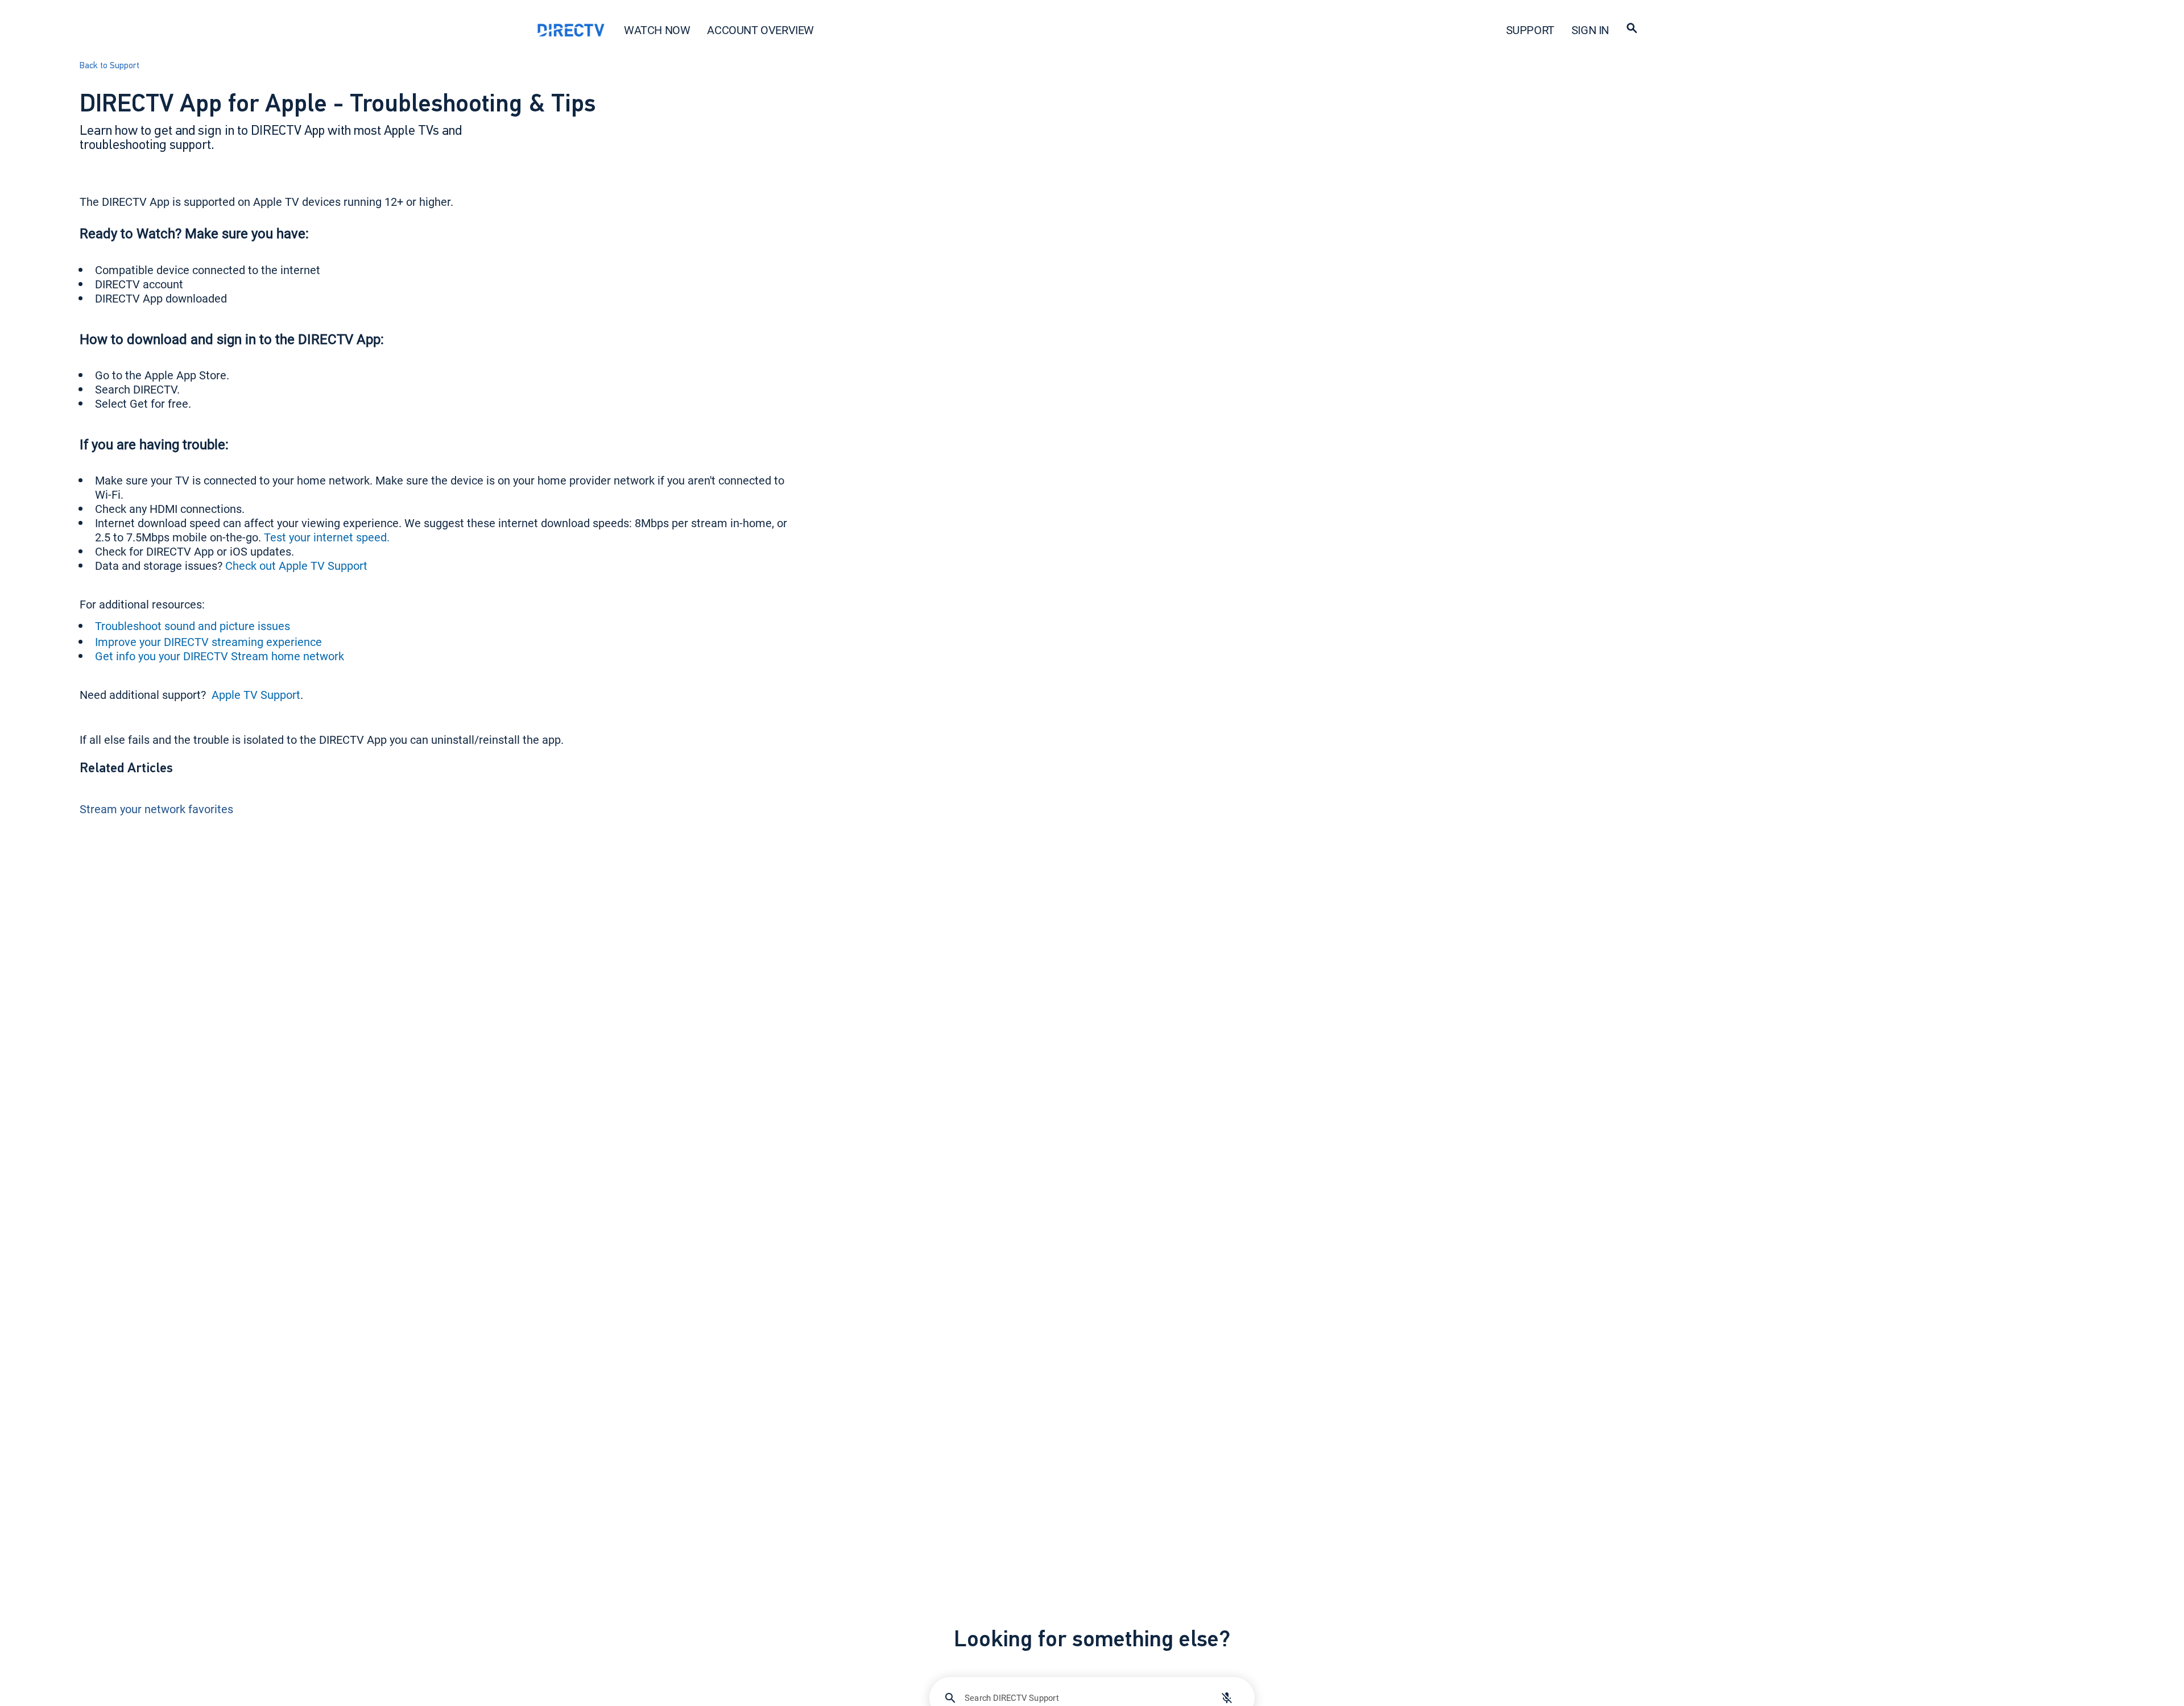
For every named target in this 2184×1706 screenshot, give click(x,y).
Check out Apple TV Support (296, 566)
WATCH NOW (657, 30)
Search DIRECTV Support (1012, 1697)
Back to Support (109, 66)
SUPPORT (1530, 30)
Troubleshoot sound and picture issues (193, 626)
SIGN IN (1590, 30)
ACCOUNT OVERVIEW (760, 30)
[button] (1632, 30)
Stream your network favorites (156, 809)
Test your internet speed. (327, 537)
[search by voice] (1227, 1698)
